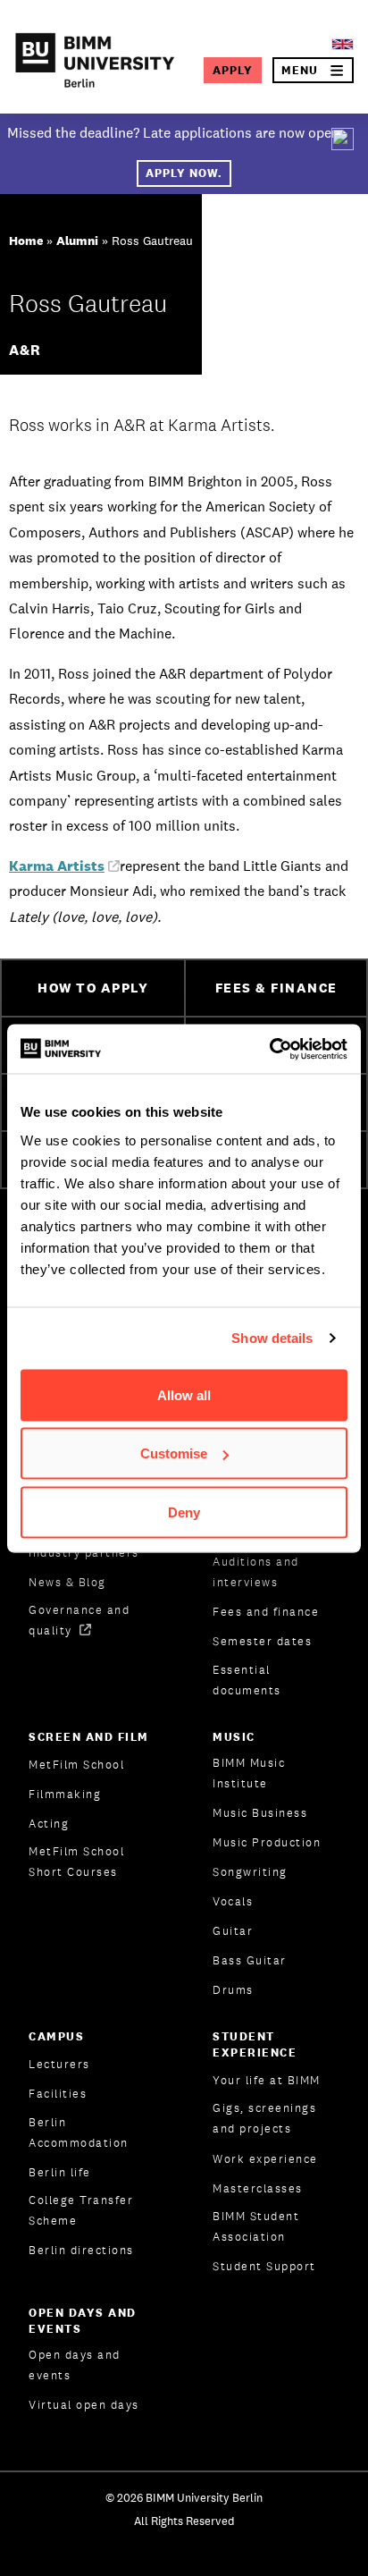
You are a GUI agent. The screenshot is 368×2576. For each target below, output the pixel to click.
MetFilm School (76, 1765)
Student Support (264, 2266)
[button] (313, 70)
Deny (184, 1512)
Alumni (77, 241)
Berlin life (60, 2172)
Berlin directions (81, 2250)
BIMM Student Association (256, 2226)
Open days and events (75, 2365)
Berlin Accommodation (79, 2133)
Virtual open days (84, 2405)
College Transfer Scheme (81, 2210)
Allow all (184, 1394)
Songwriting (250, 1872)
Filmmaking (65, 1794)
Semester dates (262, 1641)
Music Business (260, 1813)
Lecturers (59, 2064)
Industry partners (84, 1553)
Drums (233, 1990)
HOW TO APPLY (93, 988)
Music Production (267, 1842)
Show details (272, 1338)
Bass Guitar (250, 1960)
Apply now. (184, 173)
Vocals (233, 1901)
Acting (49, 1824)
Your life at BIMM (267, 2080)
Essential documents (247, 1680)
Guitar (233, 1931)
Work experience (265, 2159)
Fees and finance (266, 1612)
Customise (174, 1453)
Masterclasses (258, 2188)
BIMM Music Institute (249, 1773)
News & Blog (67, 1582)
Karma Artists (57, 866)
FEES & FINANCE (276, 988)
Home (26, 241)
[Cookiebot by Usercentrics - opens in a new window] (269, 1049)
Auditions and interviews (256, 1572)
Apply (233, 70)
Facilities (58, 2094)
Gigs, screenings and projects (264, 2118)
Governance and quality (79, 1620)
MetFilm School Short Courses (76, 1862)
